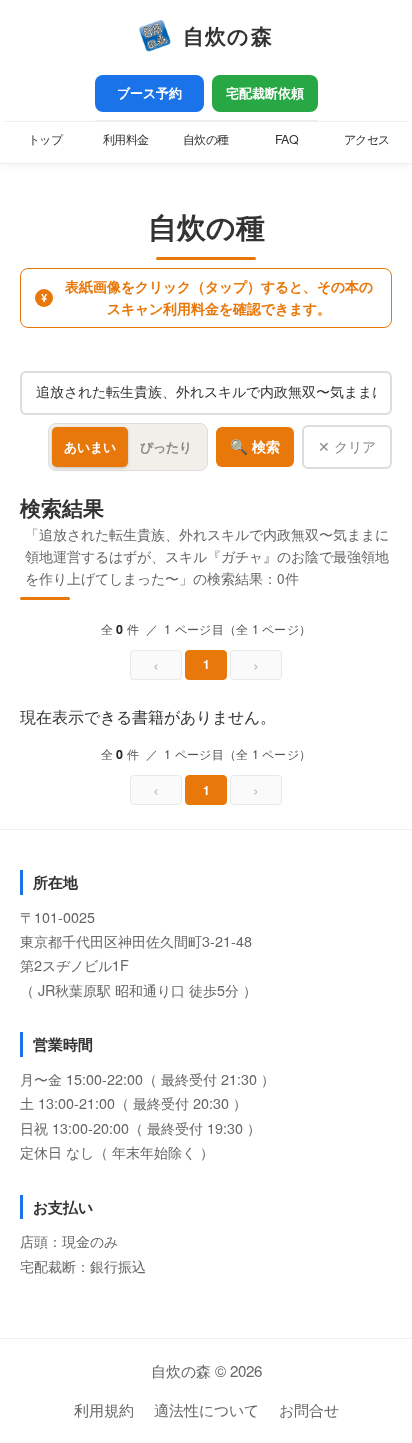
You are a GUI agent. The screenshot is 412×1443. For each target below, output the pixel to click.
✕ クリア (347, 446)
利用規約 (104, 1409)
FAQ (287, 139)
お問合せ (309, 1409)
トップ (45, 139)
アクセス (367, 139)
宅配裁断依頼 (265, 93)
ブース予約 (149, 93)
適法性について (206, 1409)
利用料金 (126, 139)
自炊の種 (206, 139)
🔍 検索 (255, 447)
